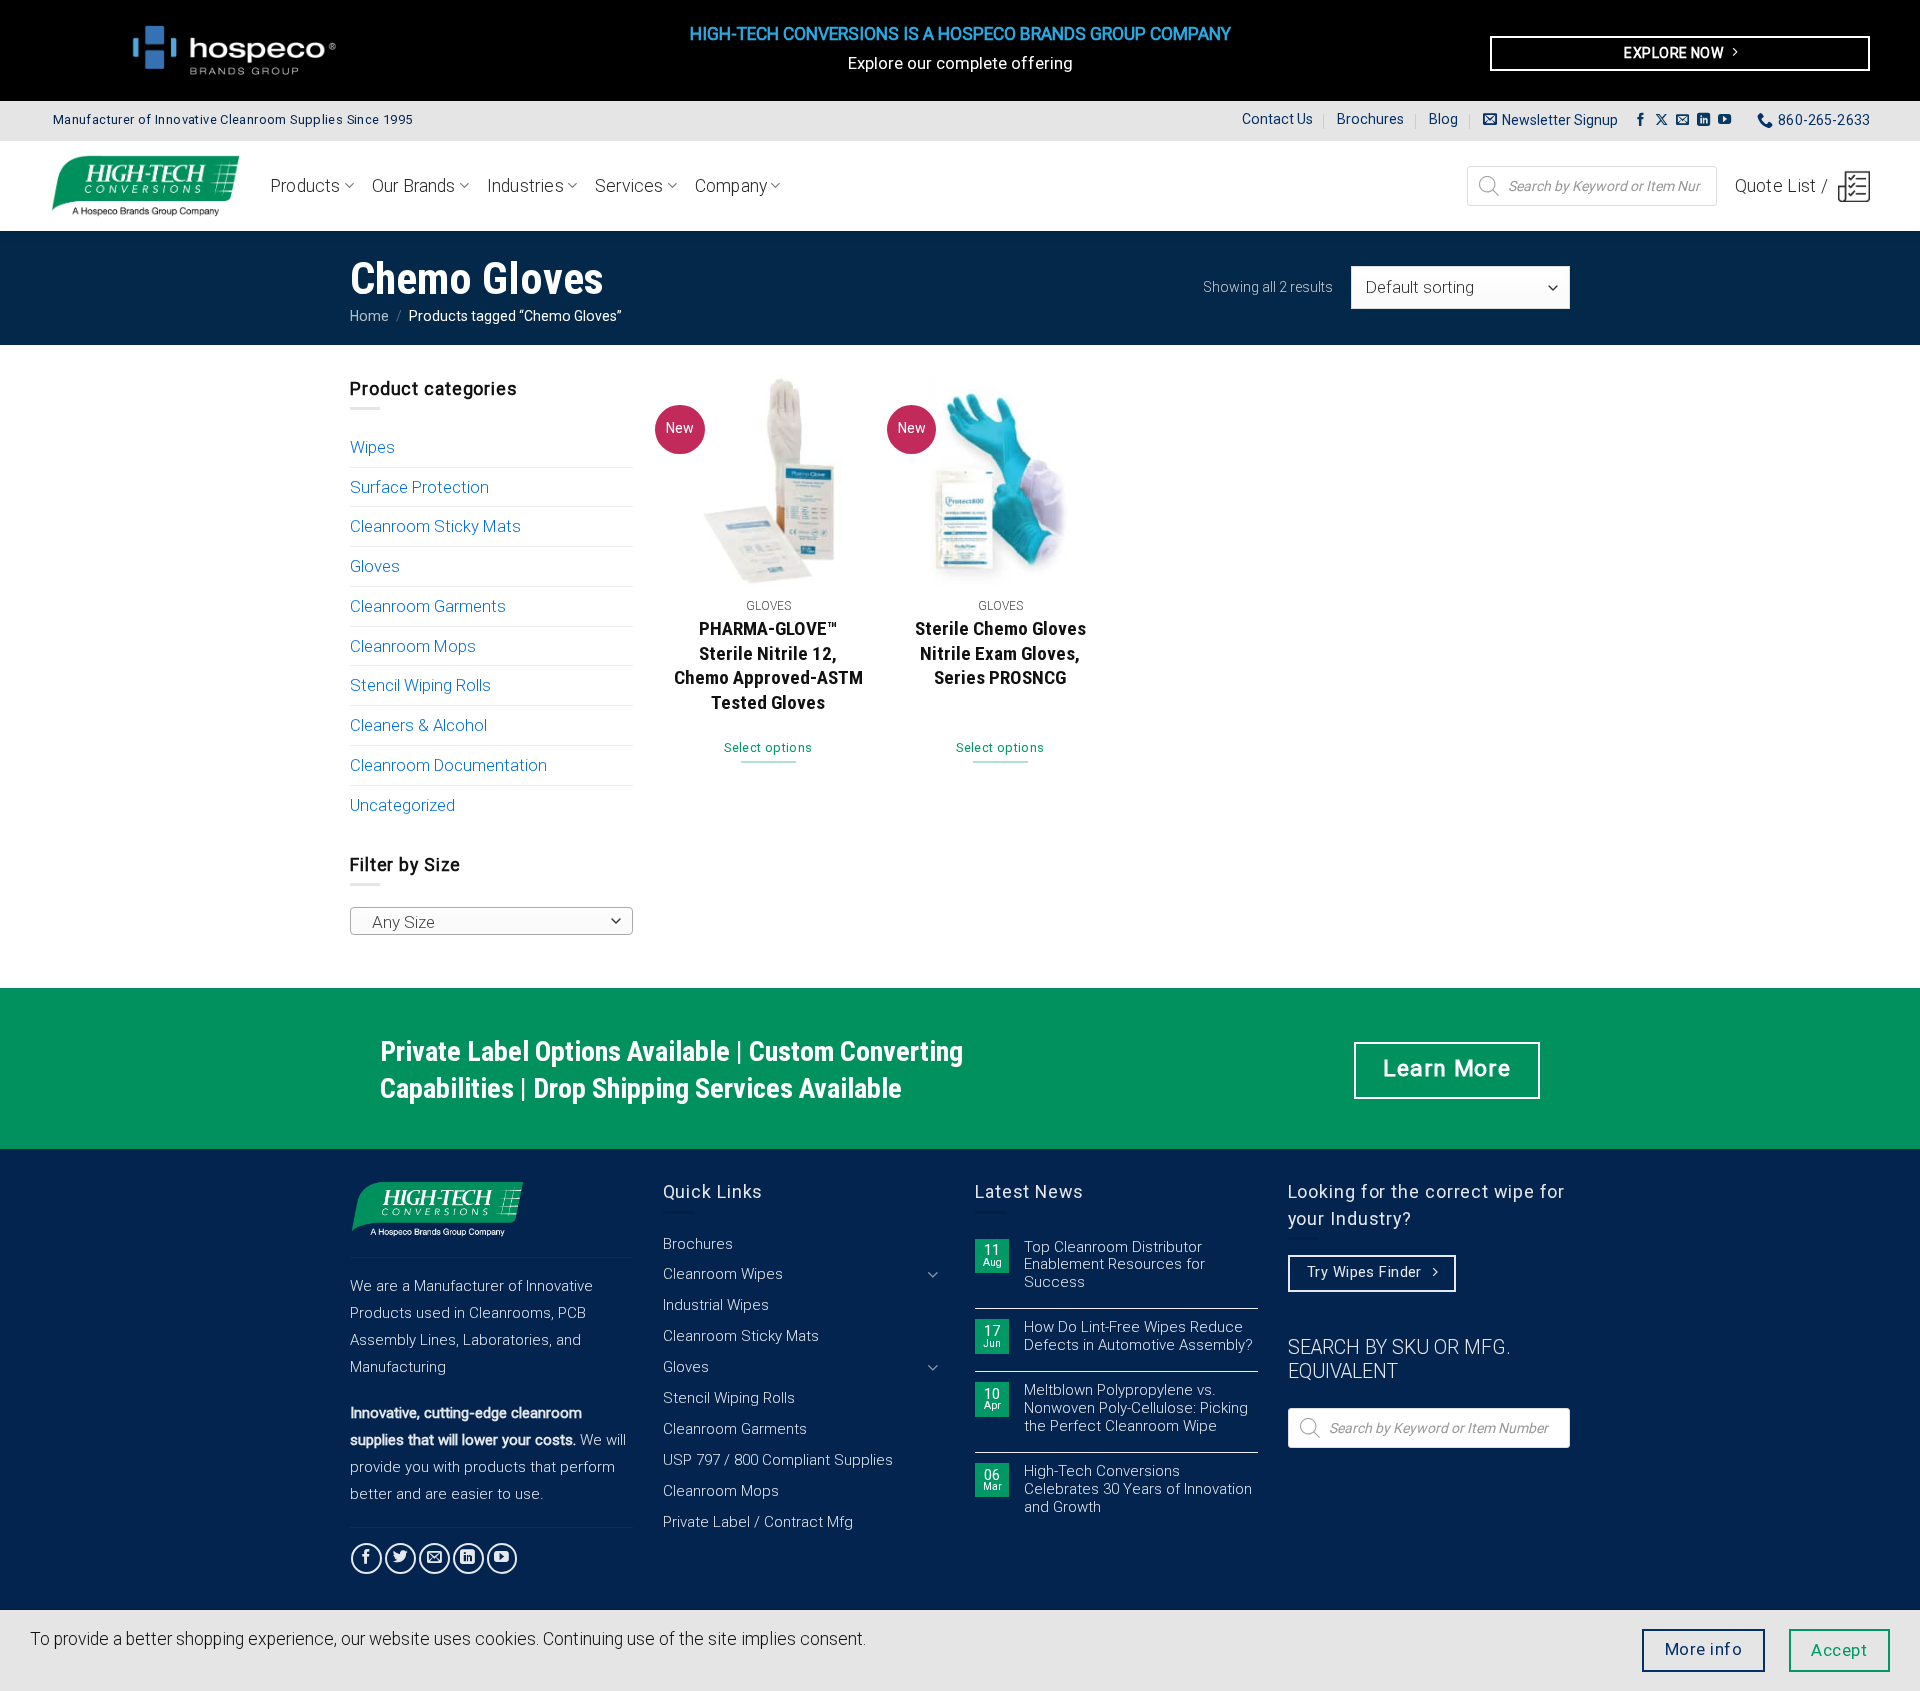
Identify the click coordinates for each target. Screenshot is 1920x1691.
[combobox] (491, 921)
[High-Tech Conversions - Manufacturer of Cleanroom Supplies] (145, 185)
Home (369, 316)
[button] (1550, 119)
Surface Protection (419, 487)
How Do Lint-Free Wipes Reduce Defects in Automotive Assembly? (1138, 1336)
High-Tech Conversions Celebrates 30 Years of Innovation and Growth (1138, 1489)
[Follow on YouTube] (1724, 120)
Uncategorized (402, 805)
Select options (768, 747)
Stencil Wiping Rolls (420, 685)
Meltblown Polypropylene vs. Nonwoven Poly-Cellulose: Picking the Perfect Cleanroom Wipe (1136, 1408)
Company (731, 186)
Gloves (375, 566)
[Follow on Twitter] (400, 1558)
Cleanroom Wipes (723, 1274)
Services (629, 186)
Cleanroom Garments (428, 606)
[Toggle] (933, 1274)
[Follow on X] (1661, 120)
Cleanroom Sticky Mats (435, 526)
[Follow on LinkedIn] (1703, 120)
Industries (525, 186)
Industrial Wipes (716, 1305)
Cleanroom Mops (413, 646)
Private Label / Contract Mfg (758, 1522)
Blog (1443, 119)
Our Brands (414, 186)
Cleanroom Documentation (448, 765)
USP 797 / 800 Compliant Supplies (778, 1460)
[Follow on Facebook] (1640, 120)
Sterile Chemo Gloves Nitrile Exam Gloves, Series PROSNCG (1000, 653)
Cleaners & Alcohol (418, 725)
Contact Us (1277, 119)
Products (305, 186)
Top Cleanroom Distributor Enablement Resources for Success (1114, 1265)
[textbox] (486, 922)
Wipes (372, 447)
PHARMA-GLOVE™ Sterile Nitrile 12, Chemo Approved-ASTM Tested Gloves (768, 665)
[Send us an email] (1682, 120)
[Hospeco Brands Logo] (240, 50)
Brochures (1370, 119)
